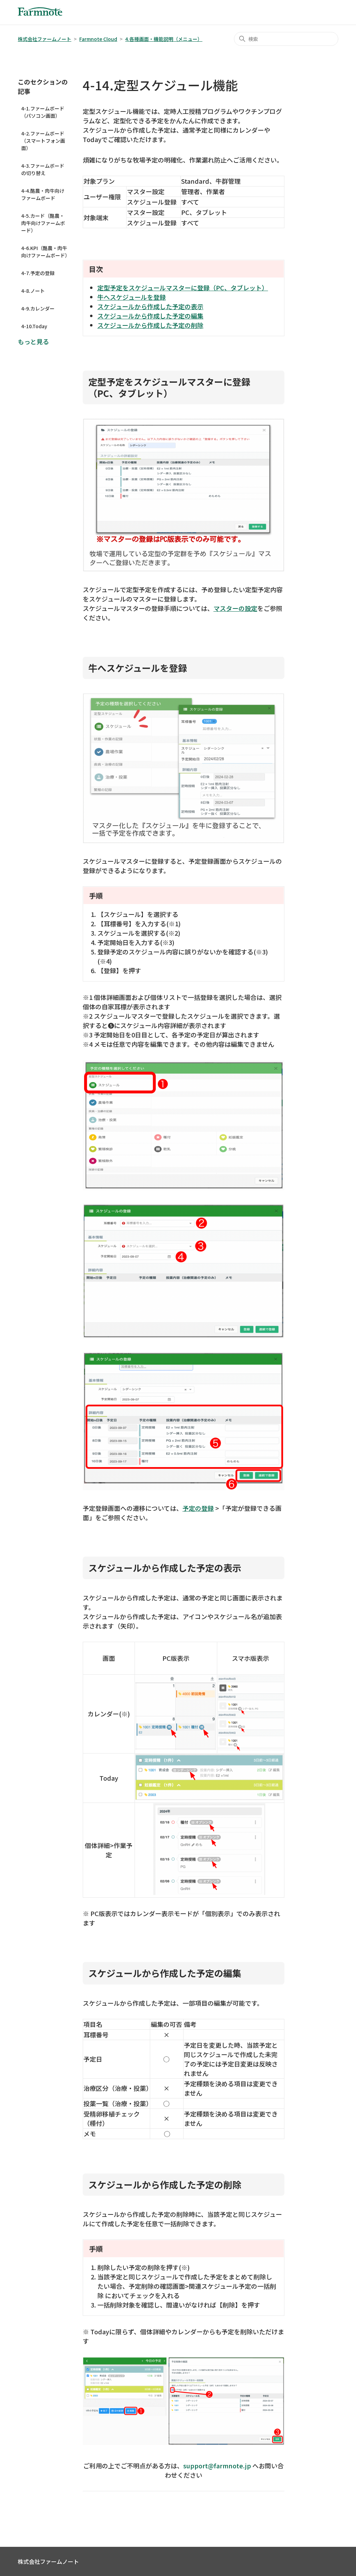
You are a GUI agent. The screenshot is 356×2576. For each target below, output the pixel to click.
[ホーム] (40, 13)
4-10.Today (34, 326)
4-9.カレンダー (38, 308)
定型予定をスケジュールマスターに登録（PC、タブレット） (183, 288)
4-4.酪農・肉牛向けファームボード (43, 194)
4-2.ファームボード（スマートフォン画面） (43, 141)
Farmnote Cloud (98, 39)
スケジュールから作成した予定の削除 (150, 325)
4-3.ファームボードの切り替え (43, 169)
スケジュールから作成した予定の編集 (150, 316)
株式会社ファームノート (44, 39)
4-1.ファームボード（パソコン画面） (43, 112)
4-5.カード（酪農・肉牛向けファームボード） (43, 223)
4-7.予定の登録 (38, 273)
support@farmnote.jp (217, 2466)
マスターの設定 (235, 608)
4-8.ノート (33, 291)
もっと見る (33, 341)
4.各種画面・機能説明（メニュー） (164, 39)
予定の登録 (198, 1508)
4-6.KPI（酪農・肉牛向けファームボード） (46, 252)
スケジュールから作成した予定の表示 (150, 306)
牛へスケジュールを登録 (132, 297)
